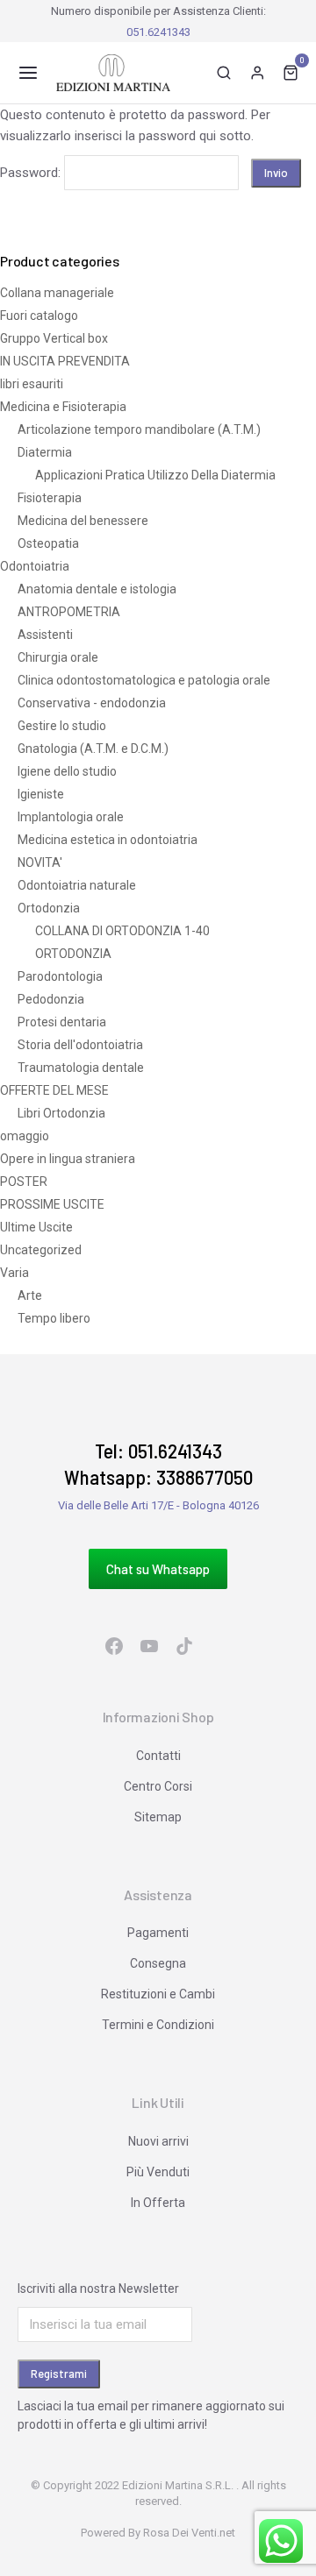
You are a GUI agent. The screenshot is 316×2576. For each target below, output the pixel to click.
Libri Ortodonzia (61, 1113)
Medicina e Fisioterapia (63, 407)
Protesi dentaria (62, 1022)
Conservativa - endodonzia (92, 703)
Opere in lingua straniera (68, 1159)
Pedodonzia (51, 999)
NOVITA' (40, 862)
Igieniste (41, 794)
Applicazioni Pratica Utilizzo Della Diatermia (155, 475)
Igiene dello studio (67, 771)
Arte (30, 1295)
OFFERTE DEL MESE (54, 1090)
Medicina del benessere (83, 521)
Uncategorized (41, 1250)
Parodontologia (60, 976)
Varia (14, 1273)
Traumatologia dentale (81, 1068)
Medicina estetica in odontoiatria (108, 840)
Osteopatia (48, 543)
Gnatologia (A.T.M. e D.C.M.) (93, 749)
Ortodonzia (49, 908)
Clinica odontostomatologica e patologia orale (144, 680)
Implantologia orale (71, 817)
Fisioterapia (50, 498)
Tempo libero (54, 1318)
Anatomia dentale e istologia (97, 589)
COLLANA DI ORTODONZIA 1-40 (122, 931)
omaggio (25, 1136)
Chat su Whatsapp (158, 1569)
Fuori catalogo (39, 316)
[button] (28, 73)
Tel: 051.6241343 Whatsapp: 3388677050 (158, 1464)
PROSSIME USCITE (52, 1204)
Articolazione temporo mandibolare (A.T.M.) (139, 429)
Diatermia (45, 452)
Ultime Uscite (36, 1227)
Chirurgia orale (58, 657)
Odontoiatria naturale (77, 885)
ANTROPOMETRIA (69, 612)
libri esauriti (32, 384)
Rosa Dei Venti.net (189, 2533)
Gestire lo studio (62, 726)
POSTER (24, 1182)
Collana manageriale (57, 293)
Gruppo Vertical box (54, 338)
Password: (32, 173)
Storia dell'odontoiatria (80, 1045)
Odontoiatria (35, 566)
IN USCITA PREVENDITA (65, 361)
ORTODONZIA (73, 954)
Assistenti (45, 635)
